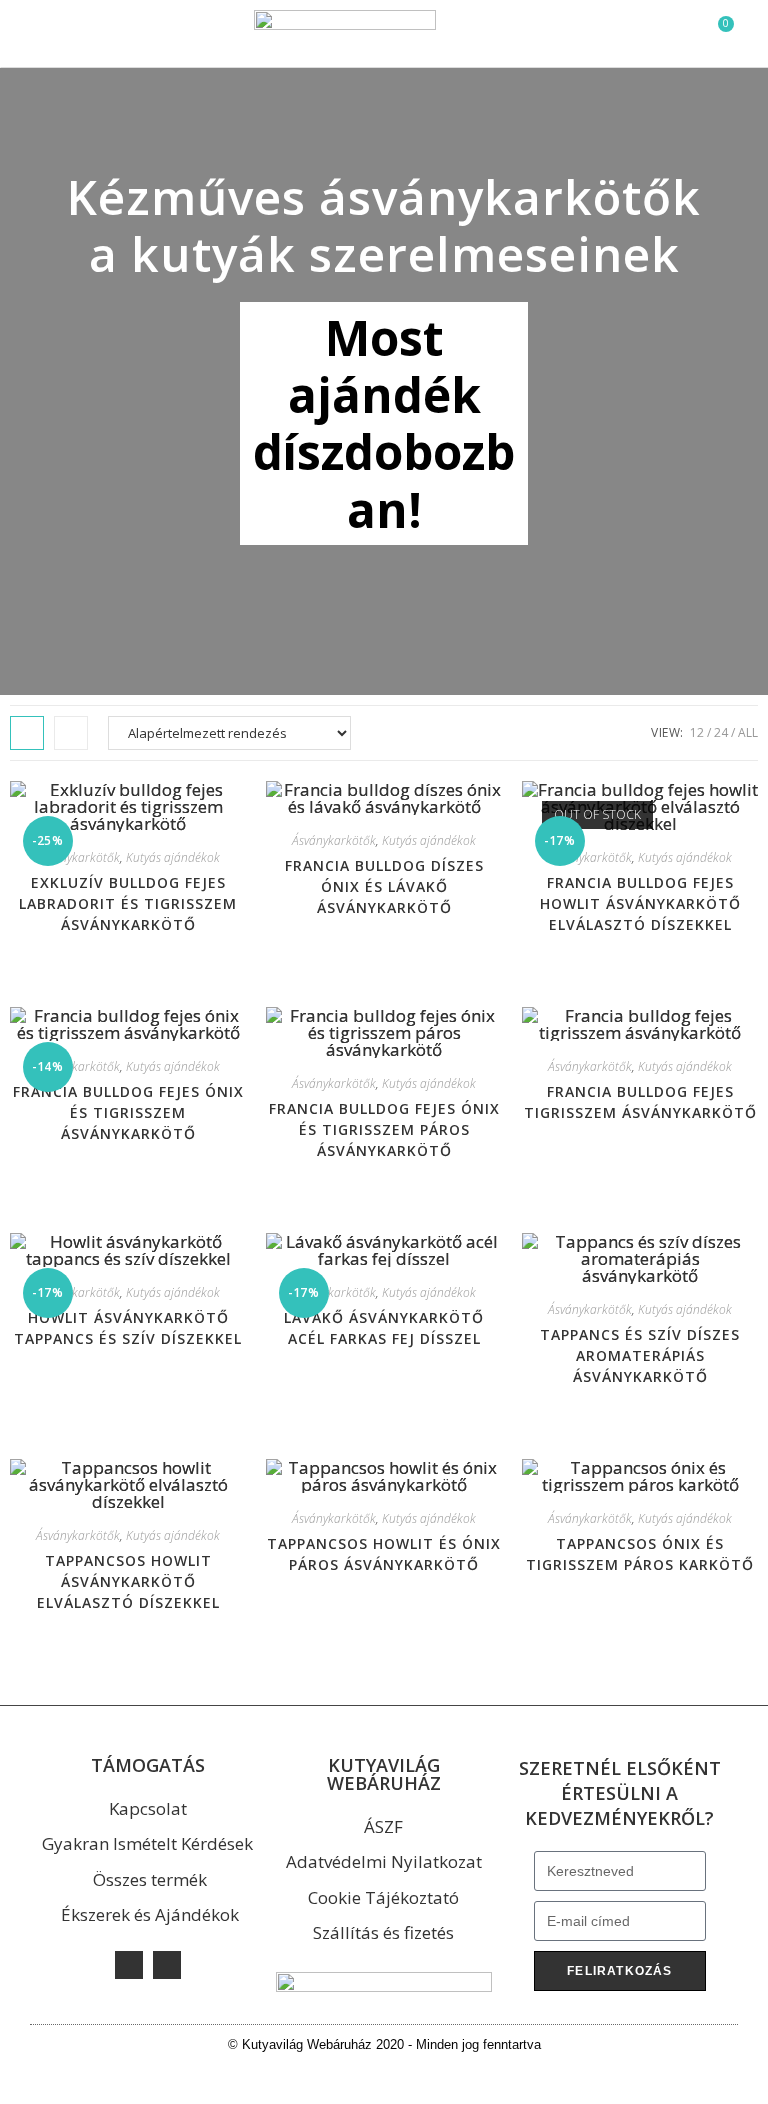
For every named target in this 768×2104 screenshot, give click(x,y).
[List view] (71, 733)
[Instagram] (167, 1965)
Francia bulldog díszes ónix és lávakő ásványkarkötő (384, 886)
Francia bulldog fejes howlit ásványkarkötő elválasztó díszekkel (640, 903)
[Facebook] (129, 1965)
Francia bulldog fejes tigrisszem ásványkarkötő (640, 1102)
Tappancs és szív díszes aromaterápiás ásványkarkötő (640, 1355)
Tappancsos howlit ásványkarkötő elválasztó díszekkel (128, 1581)
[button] (36, 34)
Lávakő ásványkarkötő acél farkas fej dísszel (384, 1328)
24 (721, 732)
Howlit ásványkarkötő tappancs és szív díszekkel (128, 1328)
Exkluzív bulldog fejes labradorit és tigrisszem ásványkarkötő (128, 903)
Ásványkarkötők (78, 857)
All (748, 732)
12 (697, 732)
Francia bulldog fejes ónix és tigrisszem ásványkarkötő (128, 1112)
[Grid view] (27, 733)
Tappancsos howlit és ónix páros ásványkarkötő (384, 1554)
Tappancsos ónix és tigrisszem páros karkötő (640, 1554)
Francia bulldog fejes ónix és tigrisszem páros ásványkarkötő (384, 1129)
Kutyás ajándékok (173, 857)
